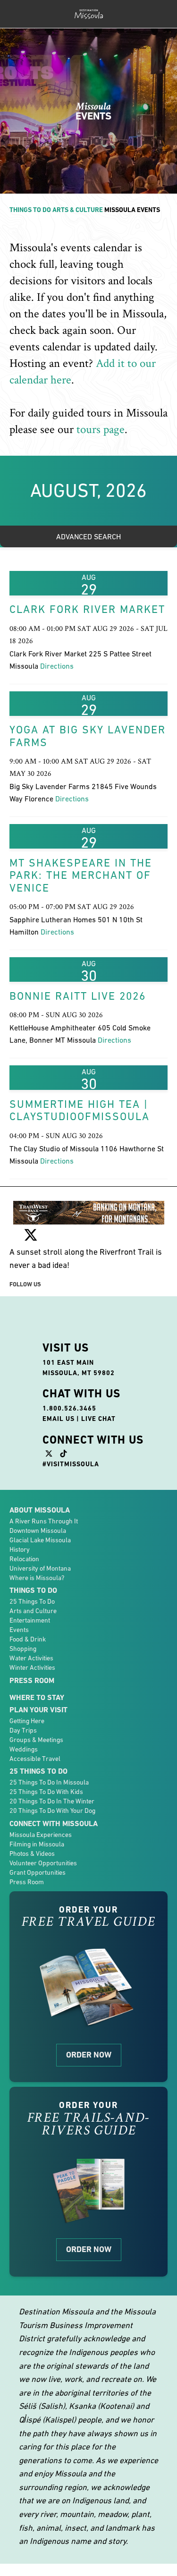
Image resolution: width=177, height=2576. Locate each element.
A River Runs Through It (44, 1521)
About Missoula (40, 1510)
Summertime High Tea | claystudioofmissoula (80, 1110)
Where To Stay (37, 1697)
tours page (101, 429)
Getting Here (27, 1721)
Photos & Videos (32, 1853)
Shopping (23, 1649)
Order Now (89, 2055)
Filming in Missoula (37, 1844)
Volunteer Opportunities (43, 1863)
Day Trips (23, 1730)
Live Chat (98, 1419)
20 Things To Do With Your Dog (52, 1811)
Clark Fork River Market (87, 609)
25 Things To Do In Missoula (49, 1782)
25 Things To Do (32, 1601)
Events (19, 1630)
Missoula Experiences (41, 1835)
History (20, 1549)
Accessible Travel (35, 1759)
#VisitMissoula (71, 1464)
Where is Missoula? (37, 1578)
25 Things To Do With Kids (46, 1792)
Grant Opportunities (38, 1872)
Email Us (59, 1419)
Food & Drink (28, 1639)
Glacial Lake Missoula (40, 1540)
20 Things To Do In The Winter (52, 1801)
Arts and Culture (33, 1611)
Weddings (24, 1749)
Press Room (32, 1680)
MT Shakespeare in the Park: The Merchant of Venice (81, 875)
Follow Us (25, 1284)
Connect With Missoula (54, 1824)
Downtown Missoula (38, 1530)
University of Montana (40, 1568)
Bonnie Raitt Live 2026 (78, 996)
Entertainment (30, 1620)
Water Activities (31, 1658)
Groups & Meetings (36, 1740)
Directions (57, 666)
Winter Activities (32, 1667)
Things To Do (30, 210)
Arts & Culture (78, 210)
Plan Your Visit (38, 1710)
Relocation (24, 1559)
